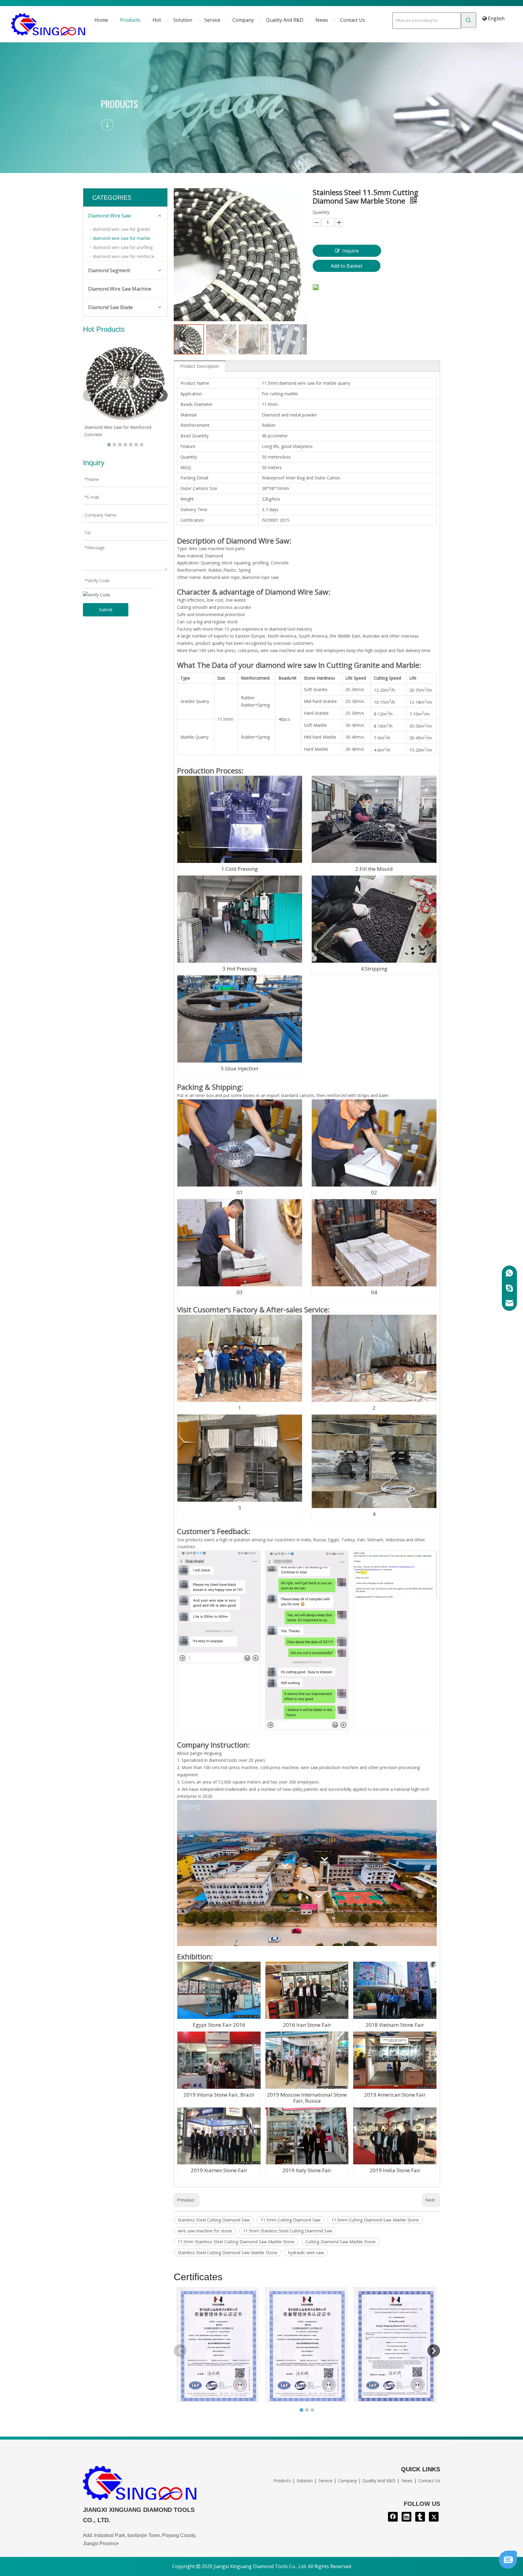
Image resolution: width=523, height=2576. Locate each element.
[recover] (508, 2567)
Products (282, 2481)
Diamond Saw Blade (110, 307)
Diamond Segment (109, 270)
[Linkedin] (406, 2517)
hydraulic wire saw (306, 2253)
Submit (106, 610)
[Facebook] (393, 2517)
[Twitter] (434, 2517)
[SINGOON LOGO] (140, 2485)
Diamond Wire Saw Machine (120, 289)
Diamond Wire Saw (109, 216)
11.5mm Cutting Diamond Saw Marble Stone (375, 2220)
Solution (305, 2481)
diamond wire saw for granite (122, 229)
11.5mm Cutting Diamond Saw (291, 2220)
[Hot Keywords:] (469, 20)
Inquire (350, 251)
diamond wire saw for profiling (123, 247)
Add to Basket (347, 266)
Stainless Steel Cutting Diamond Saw (214, 2220)
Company (347, 2481)
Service (325, 2481)
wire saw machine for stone (205, 2231)
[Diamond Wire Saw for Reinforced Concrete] (125, 381)
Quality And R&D (379, 2481)
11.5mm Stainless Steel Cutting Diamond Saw (288, 2231)
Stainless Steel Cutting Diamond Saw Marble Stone (227, 2253)
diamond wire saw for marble (122, 238)
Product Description (200, 366)
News (407, 2481)
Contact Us (429, 2481)
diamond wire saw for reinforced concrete (130, 256)
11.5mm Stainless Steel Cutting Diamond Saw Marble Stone (236, 2242)
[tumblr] (420, 2517)
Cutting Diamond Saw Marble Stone (340, 2242)
